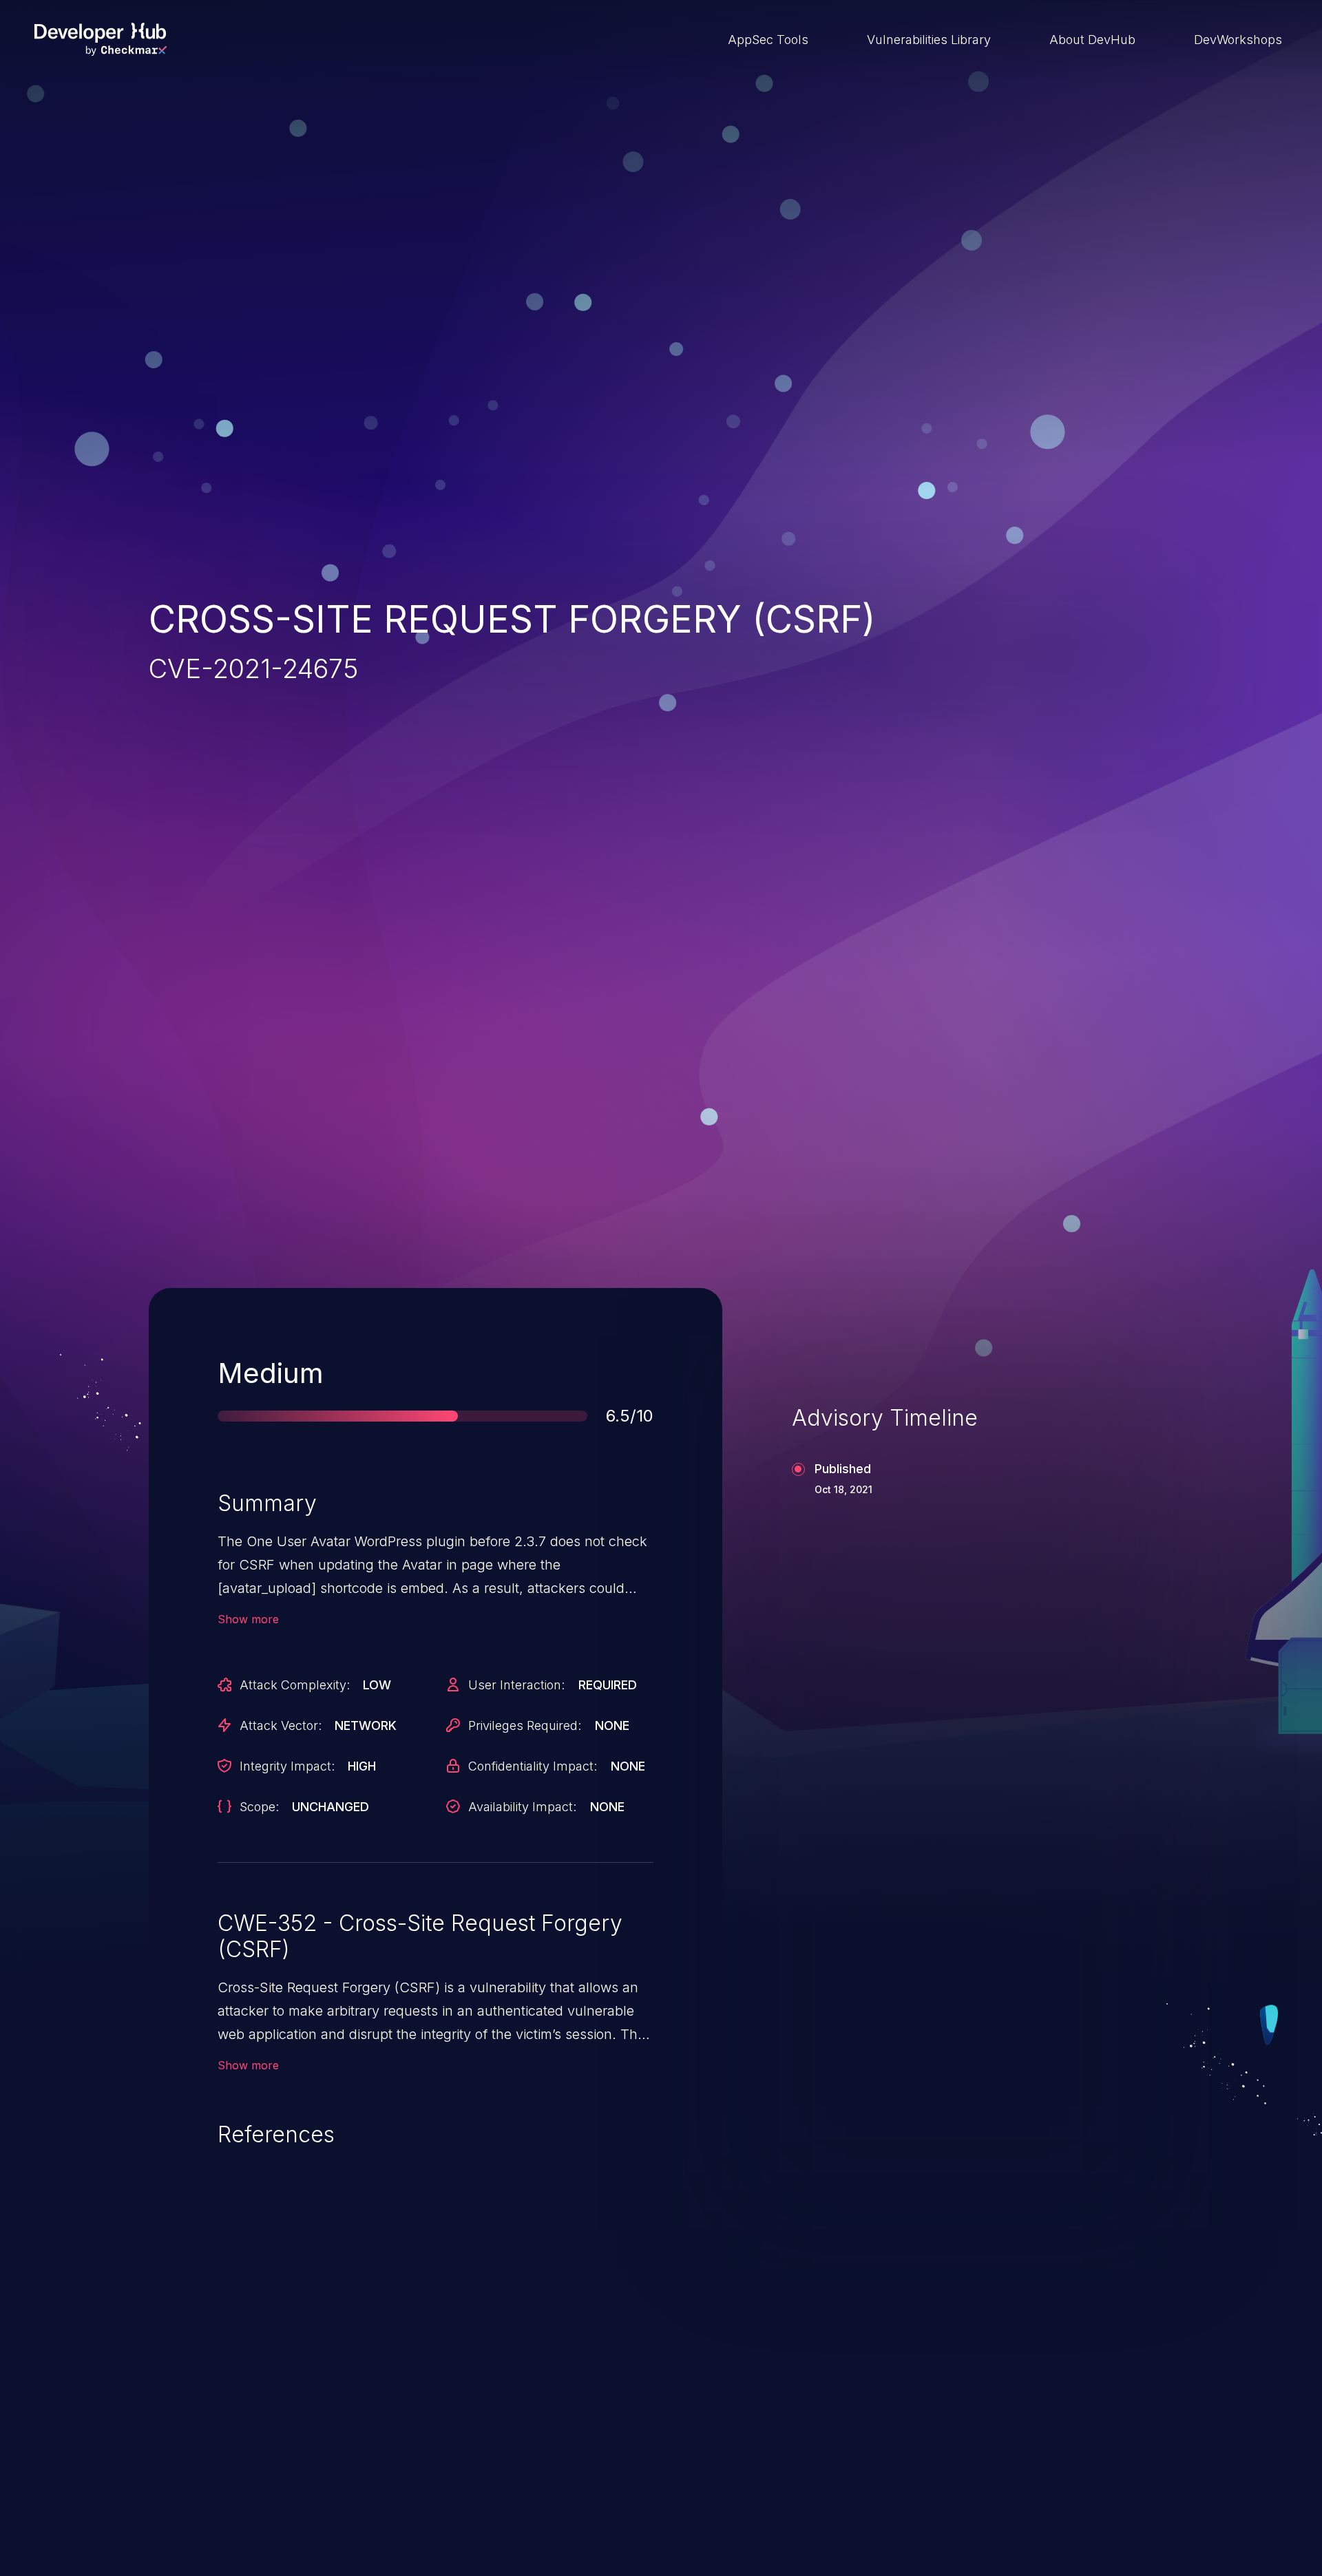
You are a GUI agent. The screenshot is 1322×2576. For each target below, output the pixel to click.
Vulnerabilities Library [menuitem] (929, 40)
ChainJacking (226, 2483)
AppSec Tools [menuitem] (768, 40)
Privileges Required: (525, 1725)
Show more (248, 1619)
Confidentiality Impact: (533, 1766)
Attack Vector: (281, 1725)
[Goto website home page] (101, 39)
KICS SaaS (953, 2483)
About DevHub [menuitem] (1092, 40)
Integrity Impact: (287, 1766)
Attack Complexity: (295, 1685)
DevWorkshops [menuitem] (1238, 40)
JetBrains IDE (595, 2483)
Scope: (259, 1807)
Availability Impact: (522, 1807)
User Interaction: (516, 1685)
